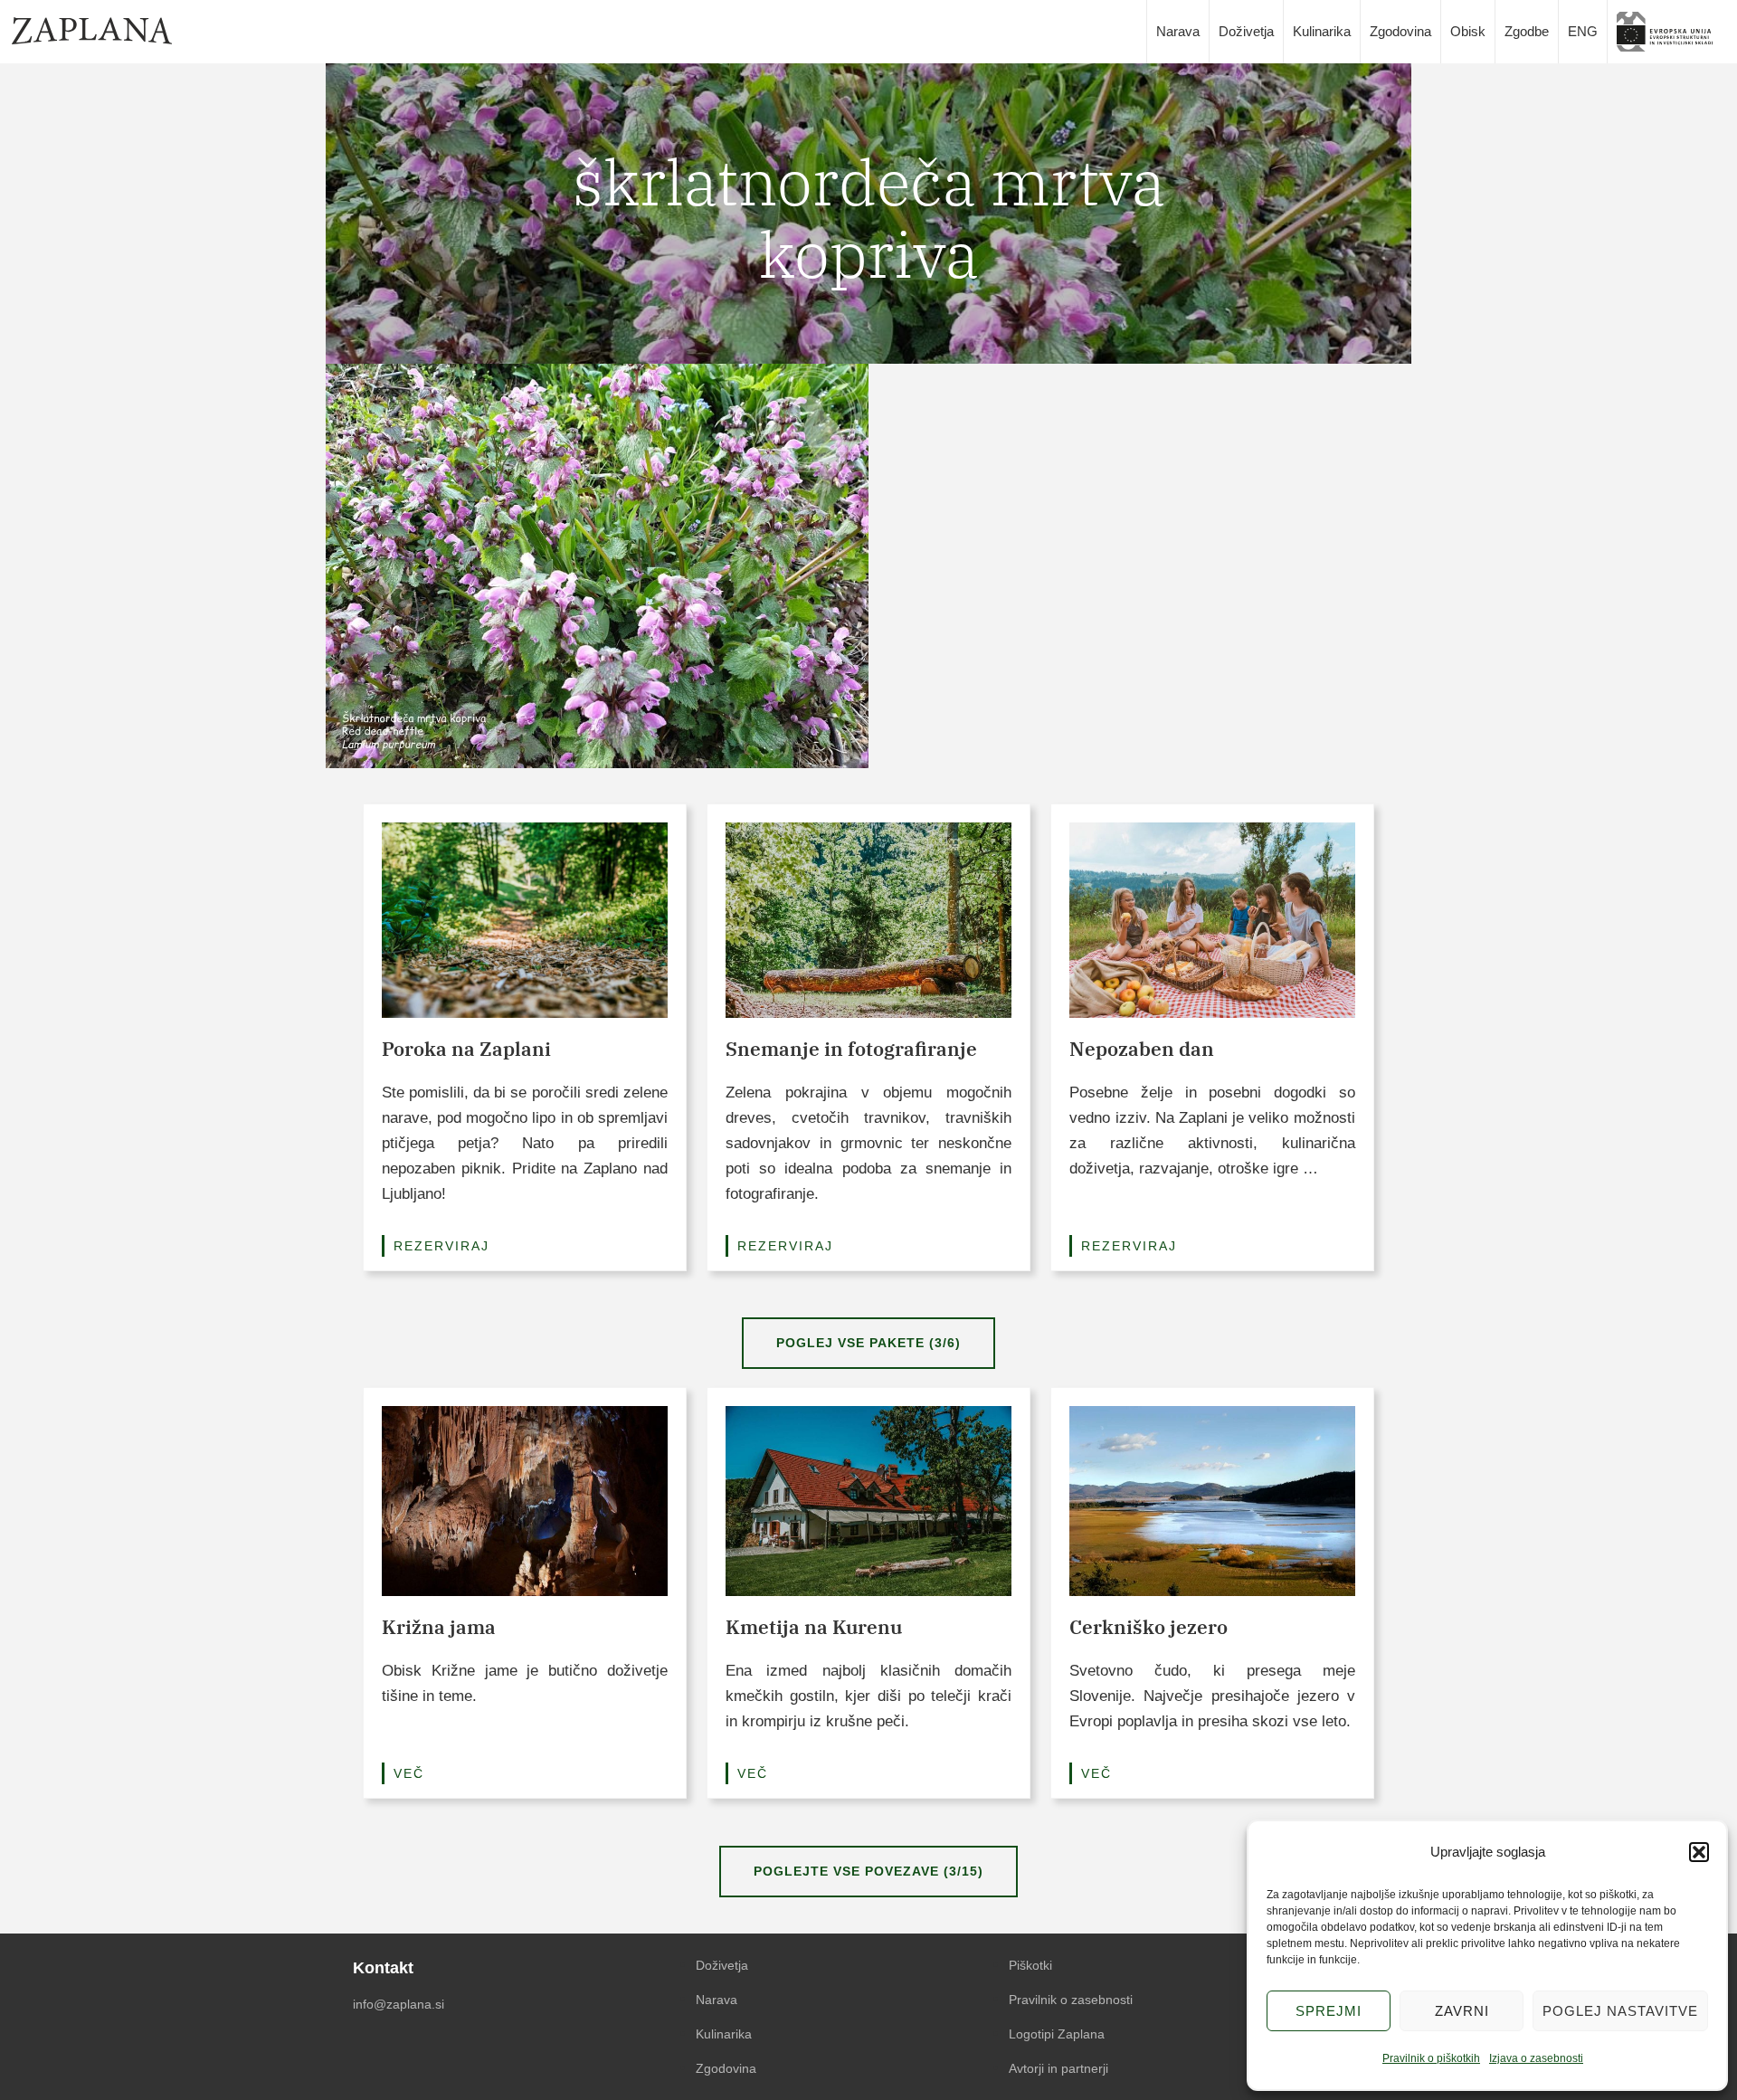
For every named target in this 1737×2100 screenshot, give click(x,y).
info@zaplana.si (399, 2004)
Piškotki (1030, 1965)
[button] (1699, 1852)
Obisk (1468, 31)
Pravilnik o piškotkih (1431, 2058)
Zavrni (1462, 2011)
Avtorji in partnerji (1058, 2068)
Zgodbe (1527, 31)
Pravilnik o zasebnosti (1071, 2000)
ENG (1583, 31)
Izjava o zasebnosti (1536, 2058)
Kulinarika (1322, 31)
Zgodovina (1400, 31)
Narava (1178, 31)
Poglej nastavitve (1620, 2011)
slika (1671, 32)
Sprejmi (1329, 2011)
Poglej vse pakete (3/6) (868, 1343)
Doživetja (1246, 31)
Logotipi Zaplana (1057, 2034)
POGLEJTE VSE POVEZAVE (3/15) (868, 1871)
